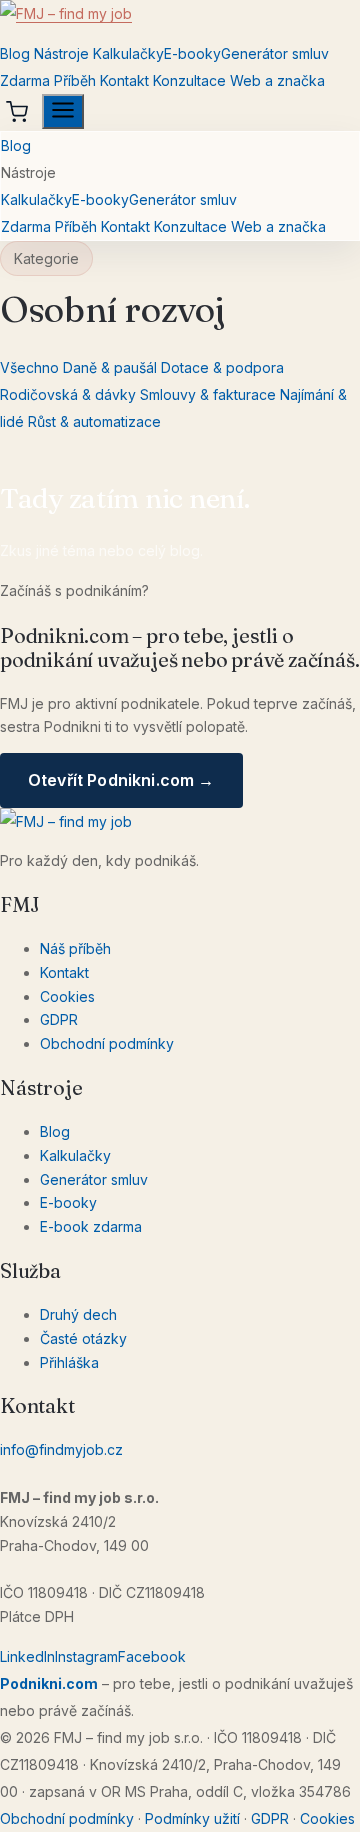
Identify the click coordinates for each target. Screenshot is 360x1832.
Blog (15, 53)
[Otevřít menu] (63, 111)
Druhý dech (78, 1314)
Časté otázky (83, 1338)
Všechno (29, 367)
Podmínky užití (192, 1818)
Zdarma (25, 80)
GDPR (59, 1019)
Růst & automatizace (94, 421)
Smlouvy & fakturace (208, 394)
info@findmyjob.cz (61, 1449)
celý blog (169, 550)
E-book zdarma (91, 1226)
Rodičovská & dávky (68, 394)
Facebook (152, 1656)
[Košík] (17, 112)
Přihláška (69, 1362)
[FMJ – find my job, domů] (180, 20)
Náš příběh (75, 948)
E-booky (192, 53)
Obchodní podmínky (107, 1043)
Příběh (75, 80)
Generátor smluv (275, 53)
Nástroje (61, 53)
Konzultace (189, 80)
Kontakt (124, 80)
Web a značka (277, 80)
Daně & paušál (110, 367)
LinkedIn (27, 1656)
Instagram (86, 1656)
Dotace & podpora (222, 367)
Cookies (67, 996)
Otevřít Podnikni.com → (121, 780)
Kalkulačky (128, 53)
